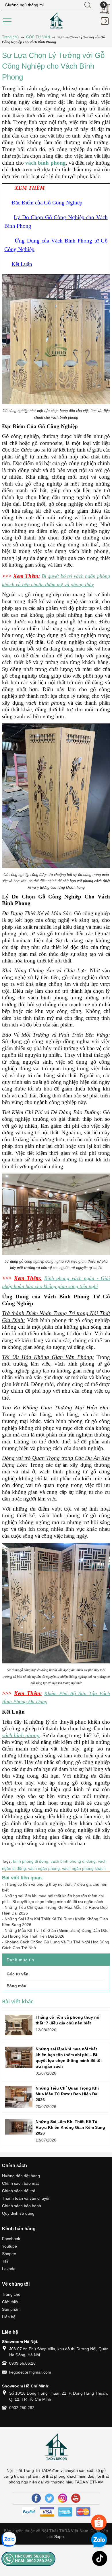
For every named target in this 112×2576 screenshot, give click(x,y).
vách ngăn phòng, (45, 1868)
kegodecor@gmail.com (30, 2372)
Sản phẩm (11, 2309)
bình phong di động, (32, 1861)
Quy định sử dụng (18, 2213)
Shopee (9, 2254)
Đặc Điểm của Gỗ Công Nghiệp (47, 203)
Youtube (9, 2246)
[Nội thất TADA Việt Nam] (56, 20)
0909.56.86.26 (22, 2363)
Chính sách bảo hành (22, 2206)
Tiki (5, 2261)
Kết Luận (22, 264)
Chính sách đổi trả (19, 2191)
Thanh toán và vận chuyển (26, 2198)
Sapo (59, 2536)
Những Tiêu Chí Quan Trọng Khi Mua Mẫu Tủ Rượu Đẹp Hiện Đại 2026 (67, 2094)
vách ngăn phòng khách (84, 1868)
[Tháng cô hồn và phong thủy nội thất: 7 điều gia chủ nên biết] (19, 2025)
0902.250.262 (22, 2408)
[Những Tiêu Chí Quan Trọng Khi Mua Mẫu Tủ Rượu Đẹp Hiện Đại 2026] (19, 2097)
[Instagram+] (63, 2498)
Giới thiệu (11, 2302)
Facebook (11, 2239)
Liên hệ (9, 2317)
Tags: (7, 1861)
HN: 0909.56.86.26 (32, 2556)
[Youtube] (76, 2498)
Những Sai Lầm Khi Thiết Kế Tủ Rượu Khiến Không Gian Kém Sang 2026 (70, 2127)
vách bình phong (21, 1735)
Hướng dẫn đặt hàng (21, 2176)
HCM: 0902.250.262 (33, 2561)
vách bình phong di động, (74, 1861)
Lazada (9, 2269)
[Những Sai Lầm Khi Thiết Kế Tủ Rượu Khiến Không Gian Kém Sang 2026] (19, 2127)
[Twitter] (49, 2498)
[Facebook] (36, 2498)
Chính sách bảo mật (20, 2183)
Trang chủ (11, 2294)
